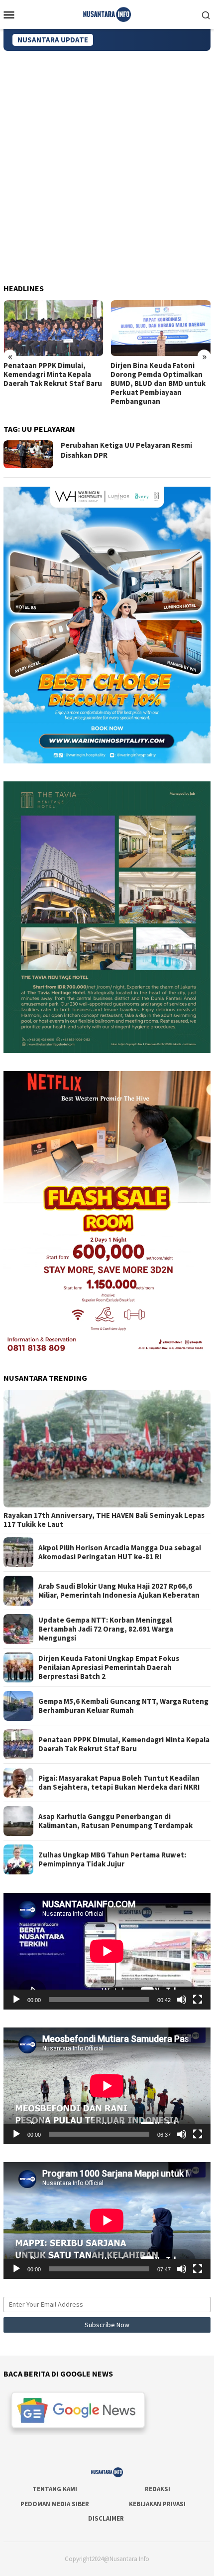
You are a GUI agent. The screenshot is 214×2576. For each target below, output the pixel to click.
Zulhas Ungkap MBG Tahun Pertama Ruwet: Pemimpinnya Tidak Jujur (112, 1859)
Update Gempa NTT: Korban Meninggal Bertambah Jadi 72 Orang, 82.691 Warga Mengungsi (106, 1629)
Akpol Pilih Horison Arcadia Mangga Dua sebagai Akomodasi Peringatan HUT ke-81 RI (120, 1552)
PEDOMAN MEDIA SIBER (55, 2504)
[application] (107, 1951)
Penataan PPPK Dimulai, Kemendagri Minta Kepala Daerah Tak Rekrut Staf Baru (53, 374)
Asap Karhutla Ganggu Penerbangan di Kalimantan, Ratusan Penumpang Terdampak (115, 1821)
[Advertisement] (107, 163)
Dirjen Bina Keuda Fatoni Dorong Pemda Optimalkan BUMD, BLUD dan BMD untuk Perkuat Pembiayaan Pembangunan (158, 383)
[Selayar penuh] (198, 2000)
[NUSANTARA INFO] (107, 13)
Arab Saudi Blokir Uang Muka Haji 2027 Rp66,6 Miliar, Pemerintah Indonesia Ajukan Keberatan (119, 1591)
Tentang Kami (55, 2489)
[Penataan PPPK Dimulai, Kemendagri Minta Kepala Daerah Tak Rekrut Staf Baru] (53, 328)
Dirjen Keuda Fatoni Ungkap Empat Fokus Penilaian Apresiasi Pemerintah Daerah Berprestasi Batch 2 (109, 1667)
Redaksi (158, 2489)
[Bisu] (182, 2000)
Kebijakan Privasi (157, 2504)
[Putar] (16, 2000)
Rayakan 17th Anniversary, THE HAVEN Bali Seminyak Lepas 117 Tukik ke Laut (104, 1520)
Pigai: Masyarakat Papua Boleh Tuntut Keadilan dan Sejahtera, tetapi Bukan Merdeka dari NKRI (119, 1783)
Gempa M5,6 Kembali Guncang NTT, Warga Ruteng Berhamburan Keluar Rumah (123, 1706)
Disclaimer (106, 2518)
